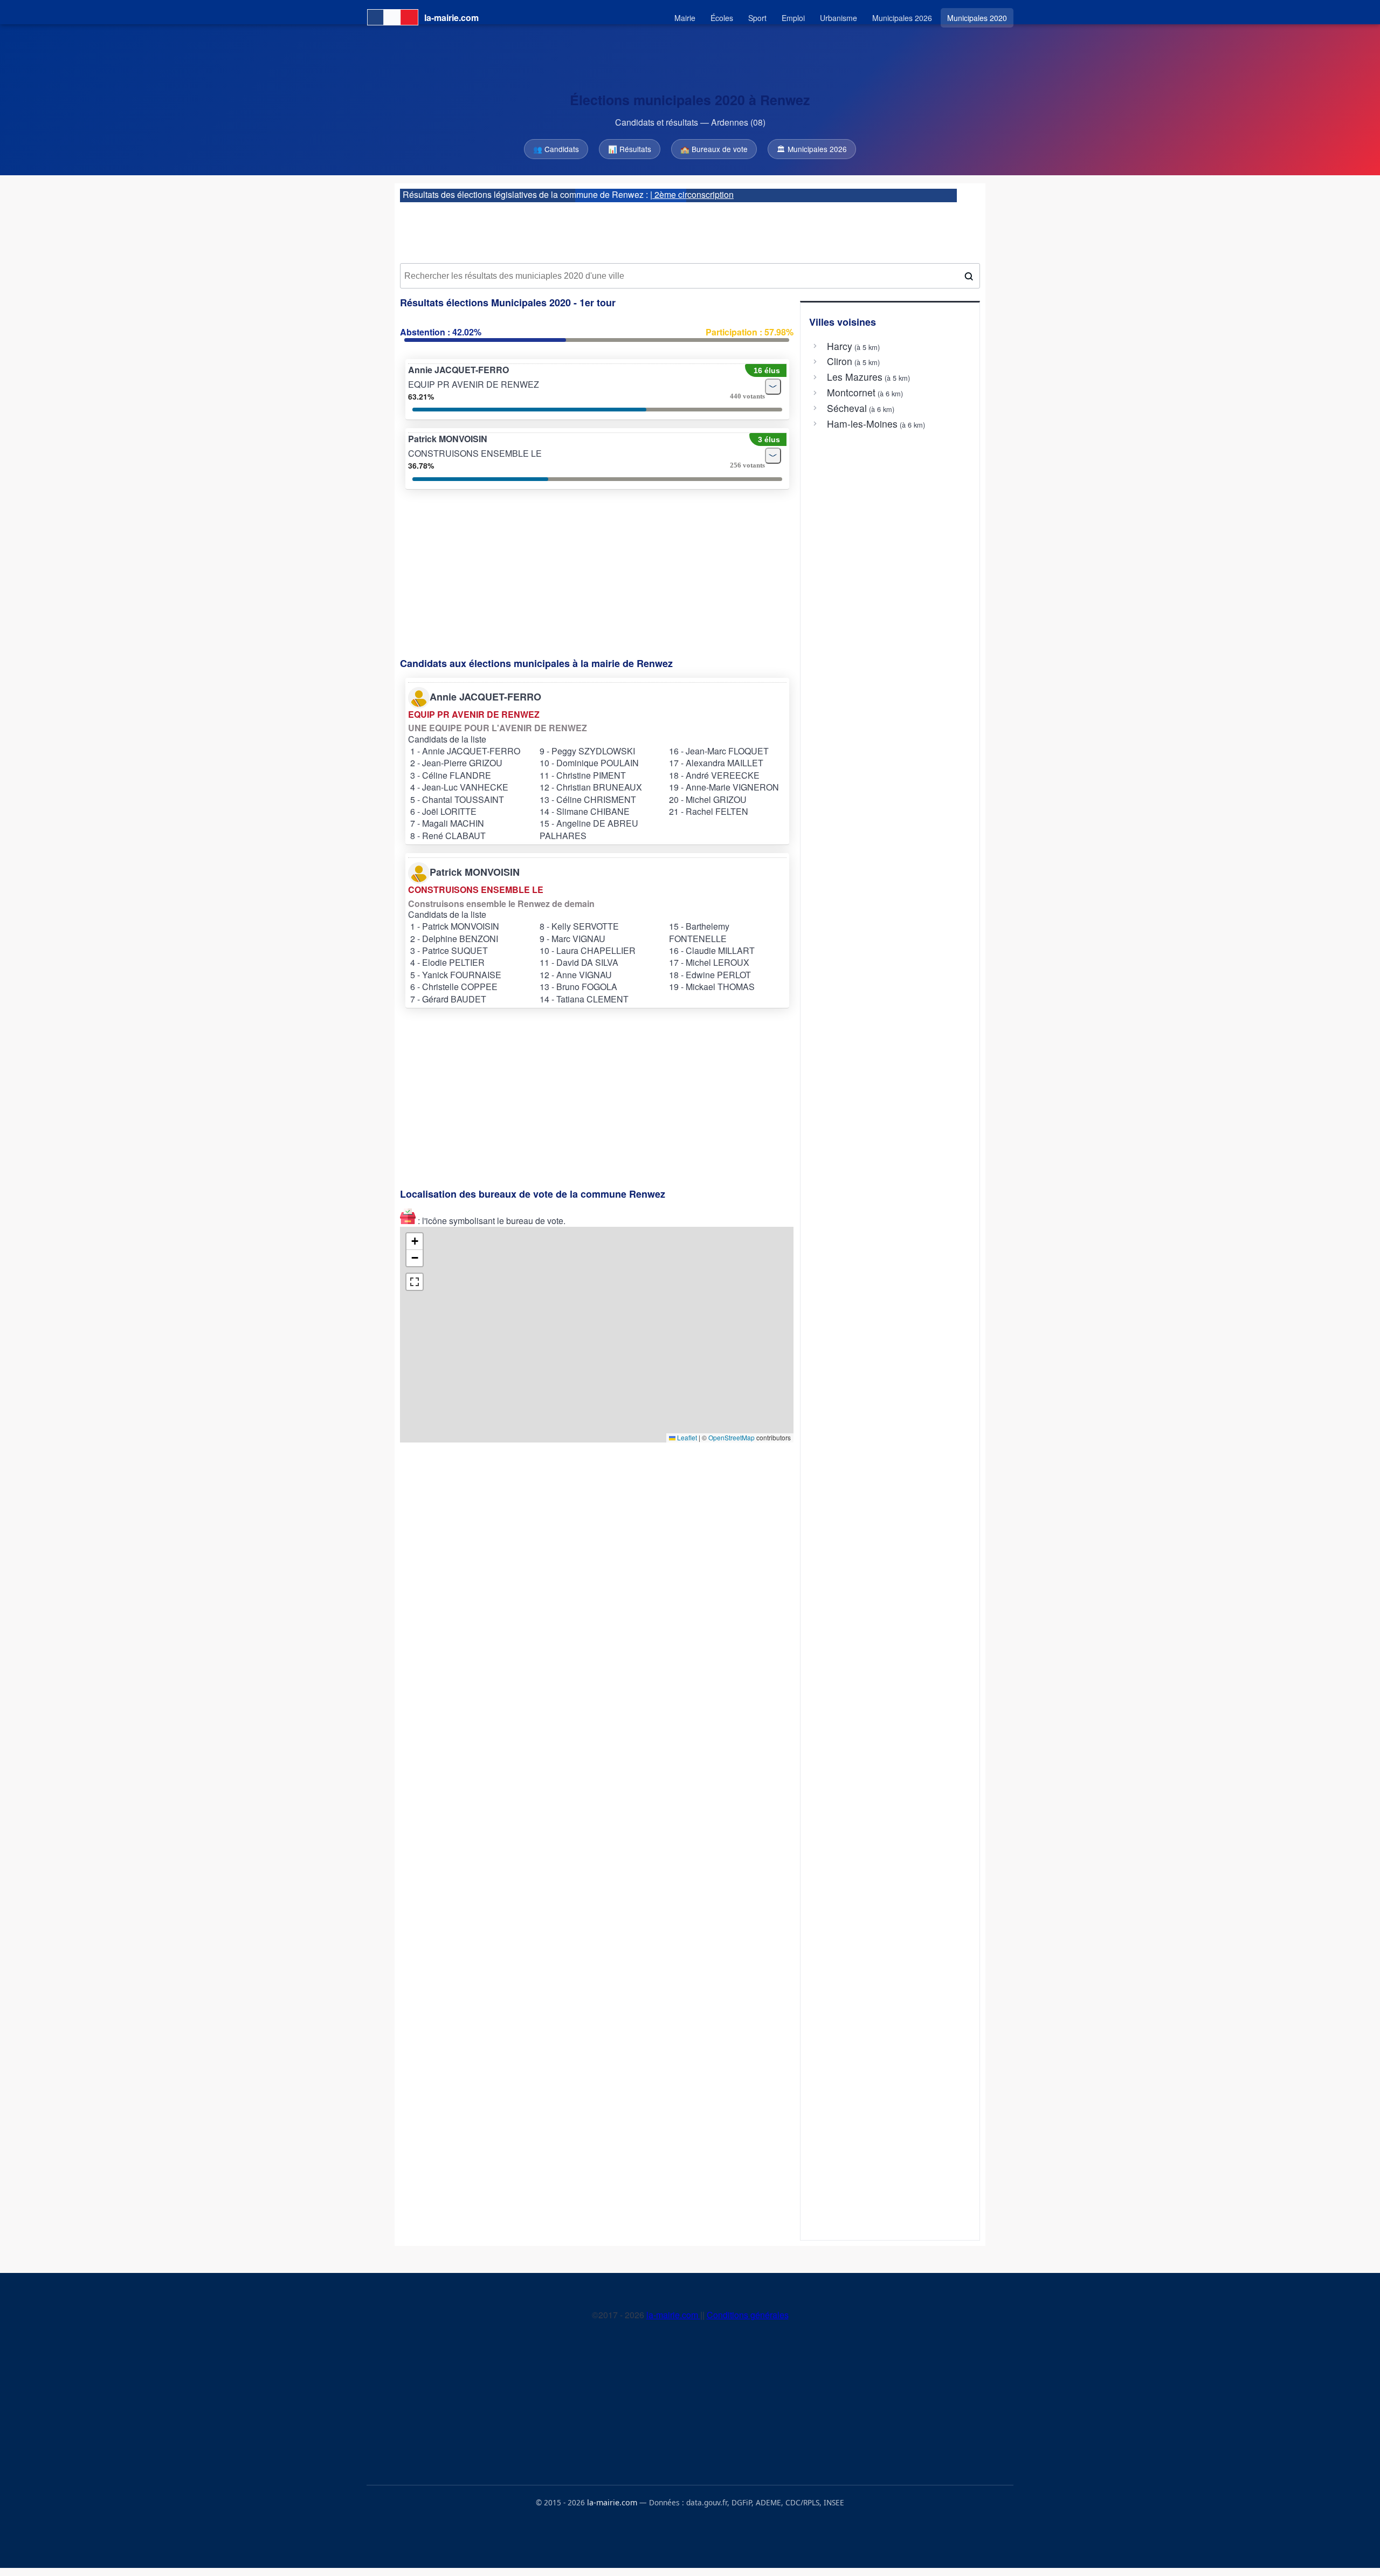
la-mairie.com (673, 2315)
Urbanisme (839, 18)
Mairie (685, 18)
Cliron (840, 361)
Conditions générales (748, 2315)
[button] (415, 1242)
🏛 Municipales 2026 (812, 149)
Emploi (793, 18)
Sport (757, 18)
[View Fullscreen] (415, 1282)
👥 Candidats (556, 149)
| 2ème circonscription (692, 194)
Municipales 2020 (977, 18)
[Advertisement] (690, 229)
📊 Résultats (630, 149)
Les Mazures (855, 377)
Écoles (722, 18)
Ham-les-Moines (862, 424)
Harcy (840, 346)
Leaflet (686, 1437)
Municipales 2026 (902, 18)
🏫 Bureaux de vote (714, 149)
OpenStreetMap (732, 1437)
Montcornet (851, 393)
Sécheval (847, 408)
